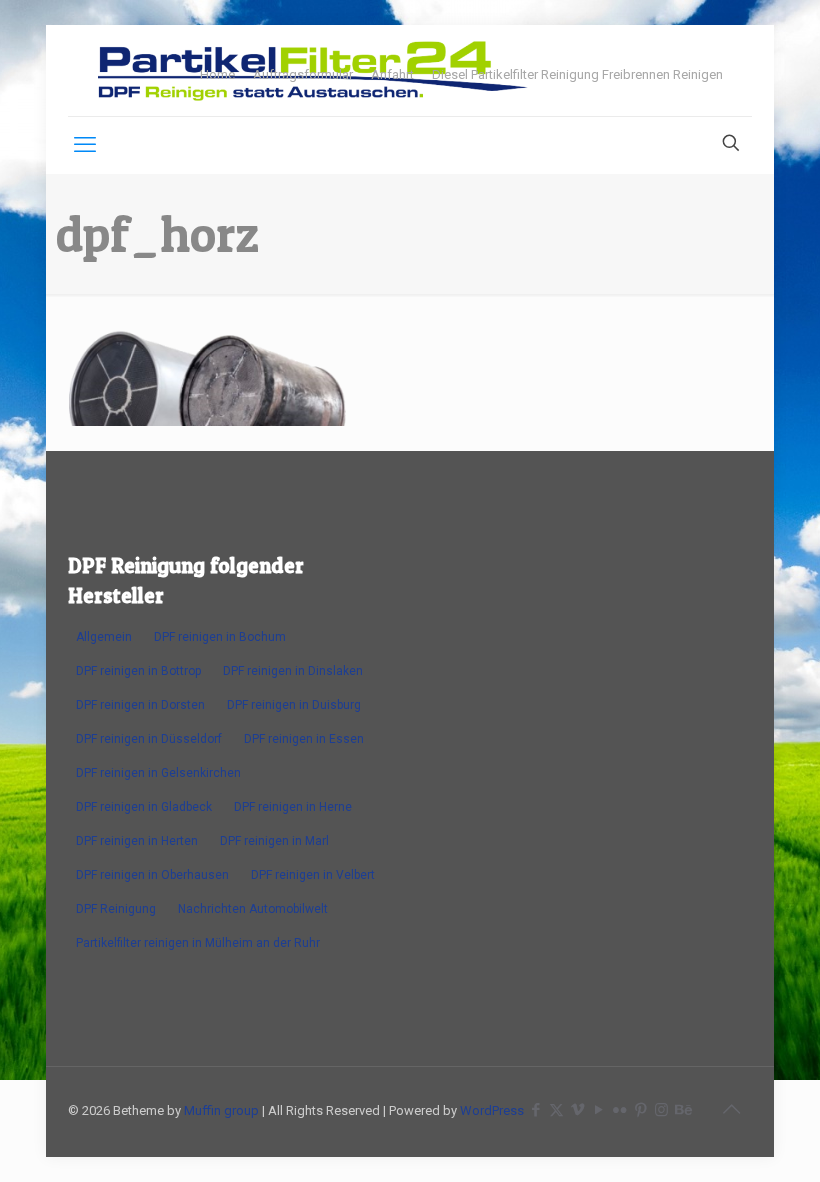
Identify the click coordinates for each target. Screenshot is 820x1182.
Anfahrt (392, 74)
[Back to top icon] (731, 1109)
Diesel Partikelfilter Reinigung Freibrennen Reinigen (577, 74)
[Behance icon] (682, 1110)
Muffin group (221, 1110)
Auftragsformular (303, 74)
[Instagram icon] (661, 1110)
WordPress (492, 1110)
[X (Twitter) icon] (556, 1110)
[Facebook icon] (535, 1110)
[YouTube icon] (598, 1110)
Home (217, 74)
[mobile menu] (85, 145)
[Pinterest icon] (640, 1110)
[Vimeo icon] (577, 1110)
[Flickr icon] (619, 1110)
